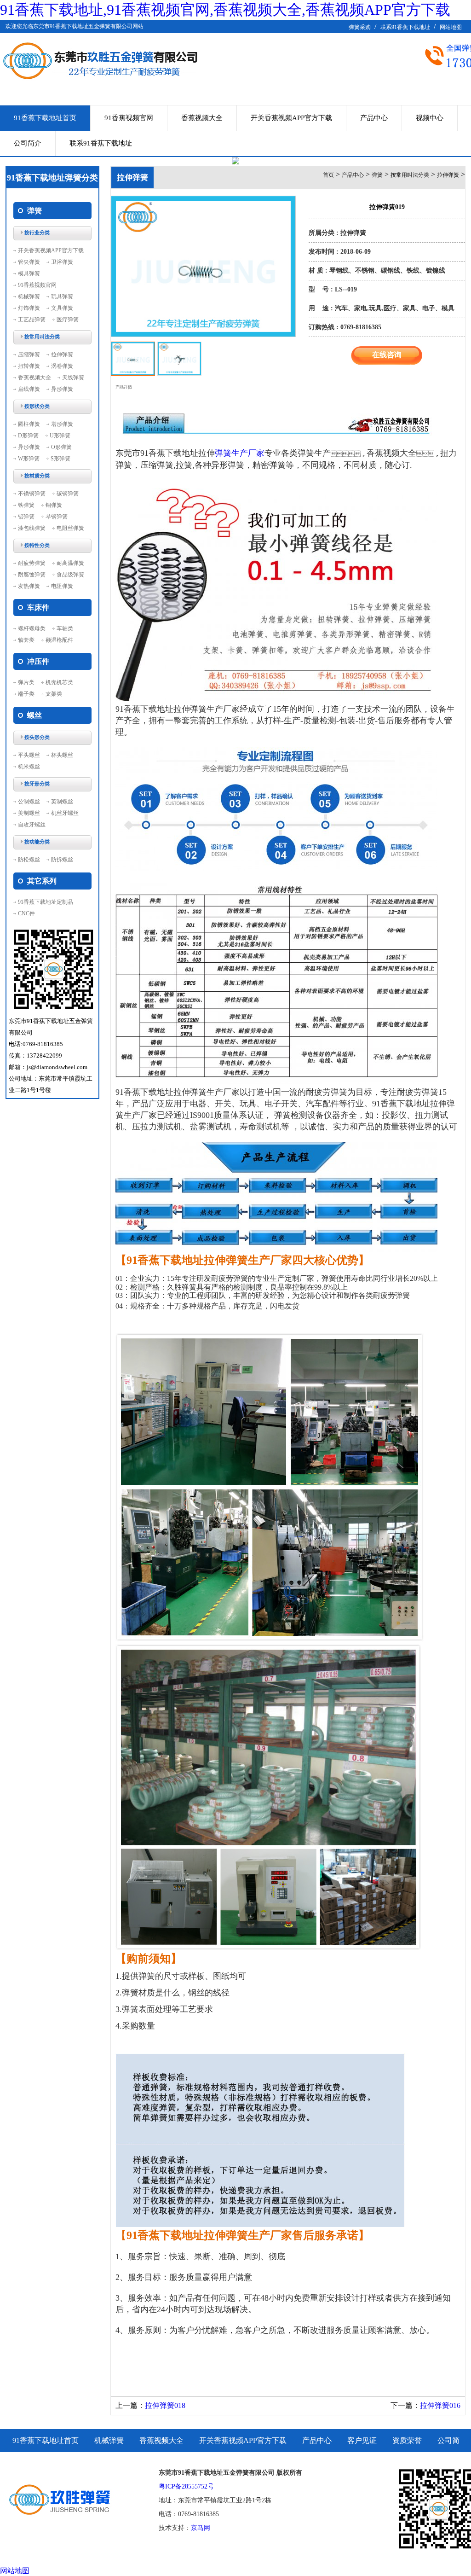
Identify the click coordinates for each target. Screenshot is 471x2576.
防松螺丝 (29, 860)
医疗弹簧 (68, 320)
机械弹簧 (29, 297)
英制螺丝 (62, 802)
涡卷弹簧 (62, 366)
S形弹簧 (60, 459)
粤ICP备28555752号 (186, 2486)
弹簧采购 (360, 27)
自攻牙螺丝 (32, 825)
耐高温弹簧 (70, 563)
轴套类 (26, 640)
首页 (328, 175)
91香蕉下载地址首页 (45, 118)
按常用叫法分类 (410, 175)
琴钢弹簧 (57, 517)
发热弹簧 (29, 586)
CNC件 (26, 913)
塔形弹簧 (62, 424)
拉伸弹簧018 (165, 2405)
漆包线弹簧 (32, 528)
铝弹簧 (26, 517)
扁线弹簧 (29, 389)
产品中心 (374, 118)
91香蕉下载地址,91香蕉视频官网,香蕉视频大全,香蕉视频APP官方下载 (225, 10)
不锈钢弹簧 (32, 494)
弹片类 (26, 682)
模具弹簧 (29, 273)
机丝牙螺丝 (65, 813)
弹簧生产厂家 (240, 453)
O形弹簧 (61, 447)
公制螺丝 (29, 802)
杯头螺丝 (62, 755)
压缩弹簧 (29, 355)
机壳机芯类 (59, 682)
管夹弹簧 (29, 262)
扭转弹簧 (29, 366)
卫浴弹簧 (62, 262)
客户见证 (362, 2440)
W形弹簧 (29, 459)
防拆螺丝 (62, 860)
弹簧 (377, 175)
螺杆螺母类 (32, 628)
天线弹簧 (73, 378)
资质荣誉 (407, 2440)
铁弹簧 (26, 505)
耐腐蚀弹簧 (32, 575)
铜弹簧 (54, 505)
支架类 (54, 694)
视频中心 (430, 118)
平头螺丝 (29, 755)
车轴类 (65, 628)
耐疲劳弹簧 (32, 563)
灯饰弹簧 (29, 308)
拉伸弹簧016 (440, 2405)
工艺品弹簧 (32, 320)
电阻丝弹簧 (70, 528)
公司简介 (28, 143)
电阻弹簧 (62, 586)
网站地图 (451, 27)
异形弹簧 (62, 389)
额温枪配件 (59, 640)
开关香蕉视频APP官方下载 (291, 118)
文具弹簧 (62, 308)
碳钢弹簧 (68, 494)
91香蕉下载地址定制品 (46, 902)
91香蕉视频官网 (129, 118)
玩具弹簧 (62, 297)
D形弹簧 (28, 436)
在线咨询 (387, 355)
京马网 (201, 2528)
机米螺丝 (29, 767)
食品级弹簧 (70, 575)
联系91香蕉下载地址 (405, 27)
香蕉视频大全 (202, 118)
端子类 (26, 694)
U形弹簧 (60, 436)
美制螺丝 (29, 813)
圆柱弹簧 (29, 424)
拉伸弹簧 (62, 355)
